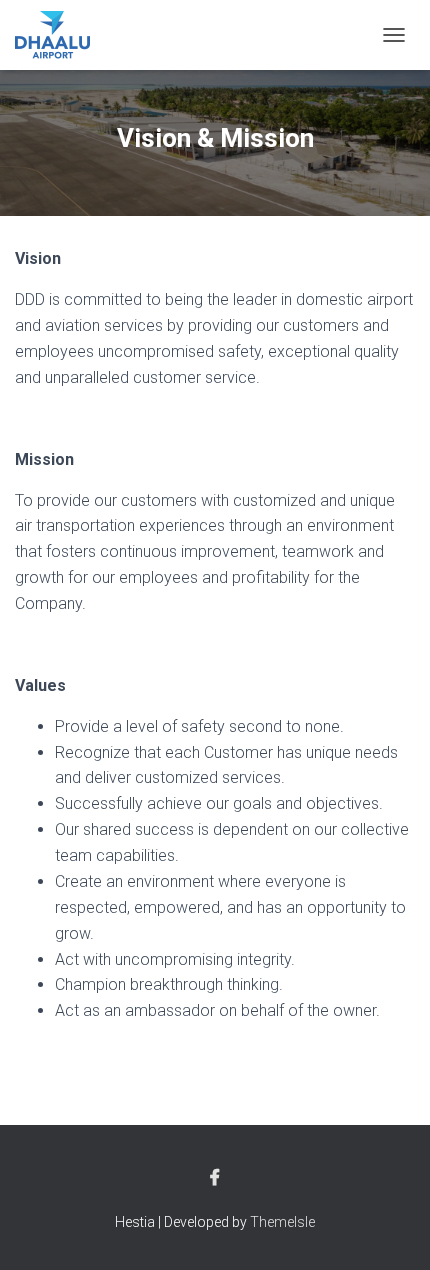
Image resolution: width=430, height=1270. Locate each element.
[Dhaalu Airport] (60, 35)
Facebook (215, 1178)
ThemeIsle (282, 1222)
